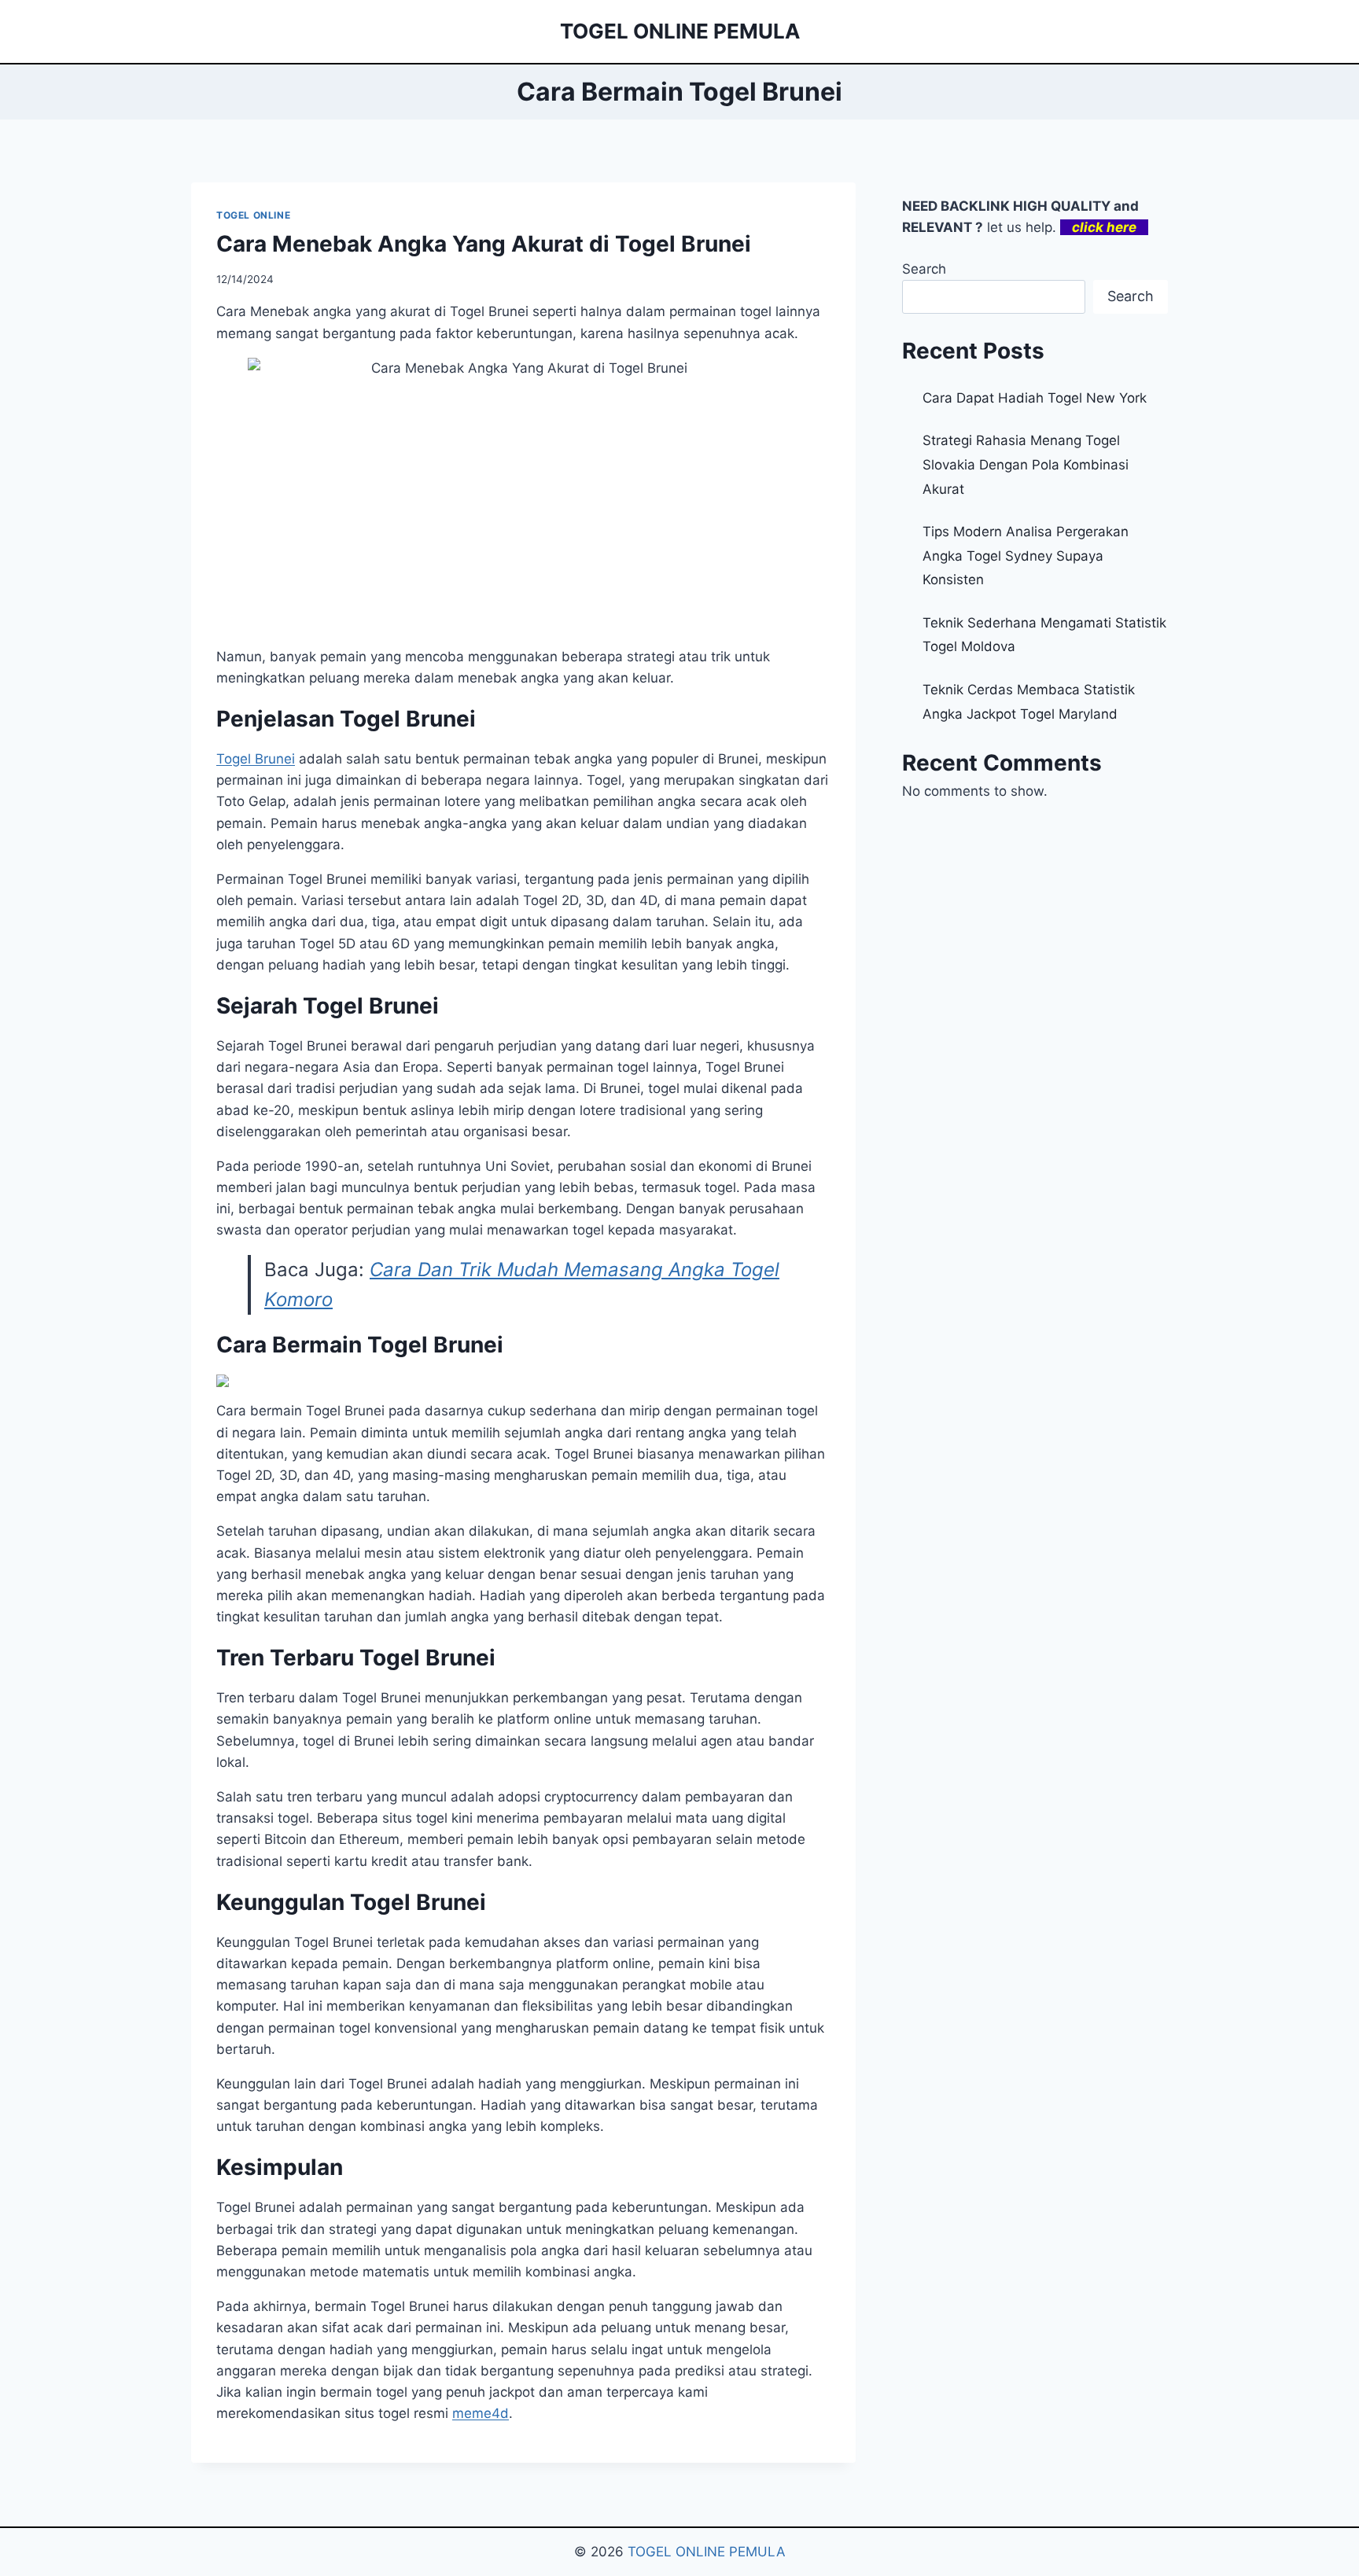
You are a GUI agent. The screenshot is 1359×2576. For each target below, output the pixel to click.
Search (924, 269)
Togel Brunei (256, 759)
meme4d (481, 2413)
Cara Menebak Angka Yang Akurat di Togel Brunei (484, 244)
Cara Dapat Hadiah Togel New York (1035, 398)
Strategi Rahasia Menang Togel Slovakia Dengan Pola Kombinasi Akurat (1026, 464)
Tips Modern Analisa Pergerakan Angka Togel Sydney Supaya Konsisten (1026, 556)
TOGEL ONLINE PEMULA (707, 2552)
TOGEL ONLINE (253, 215)
